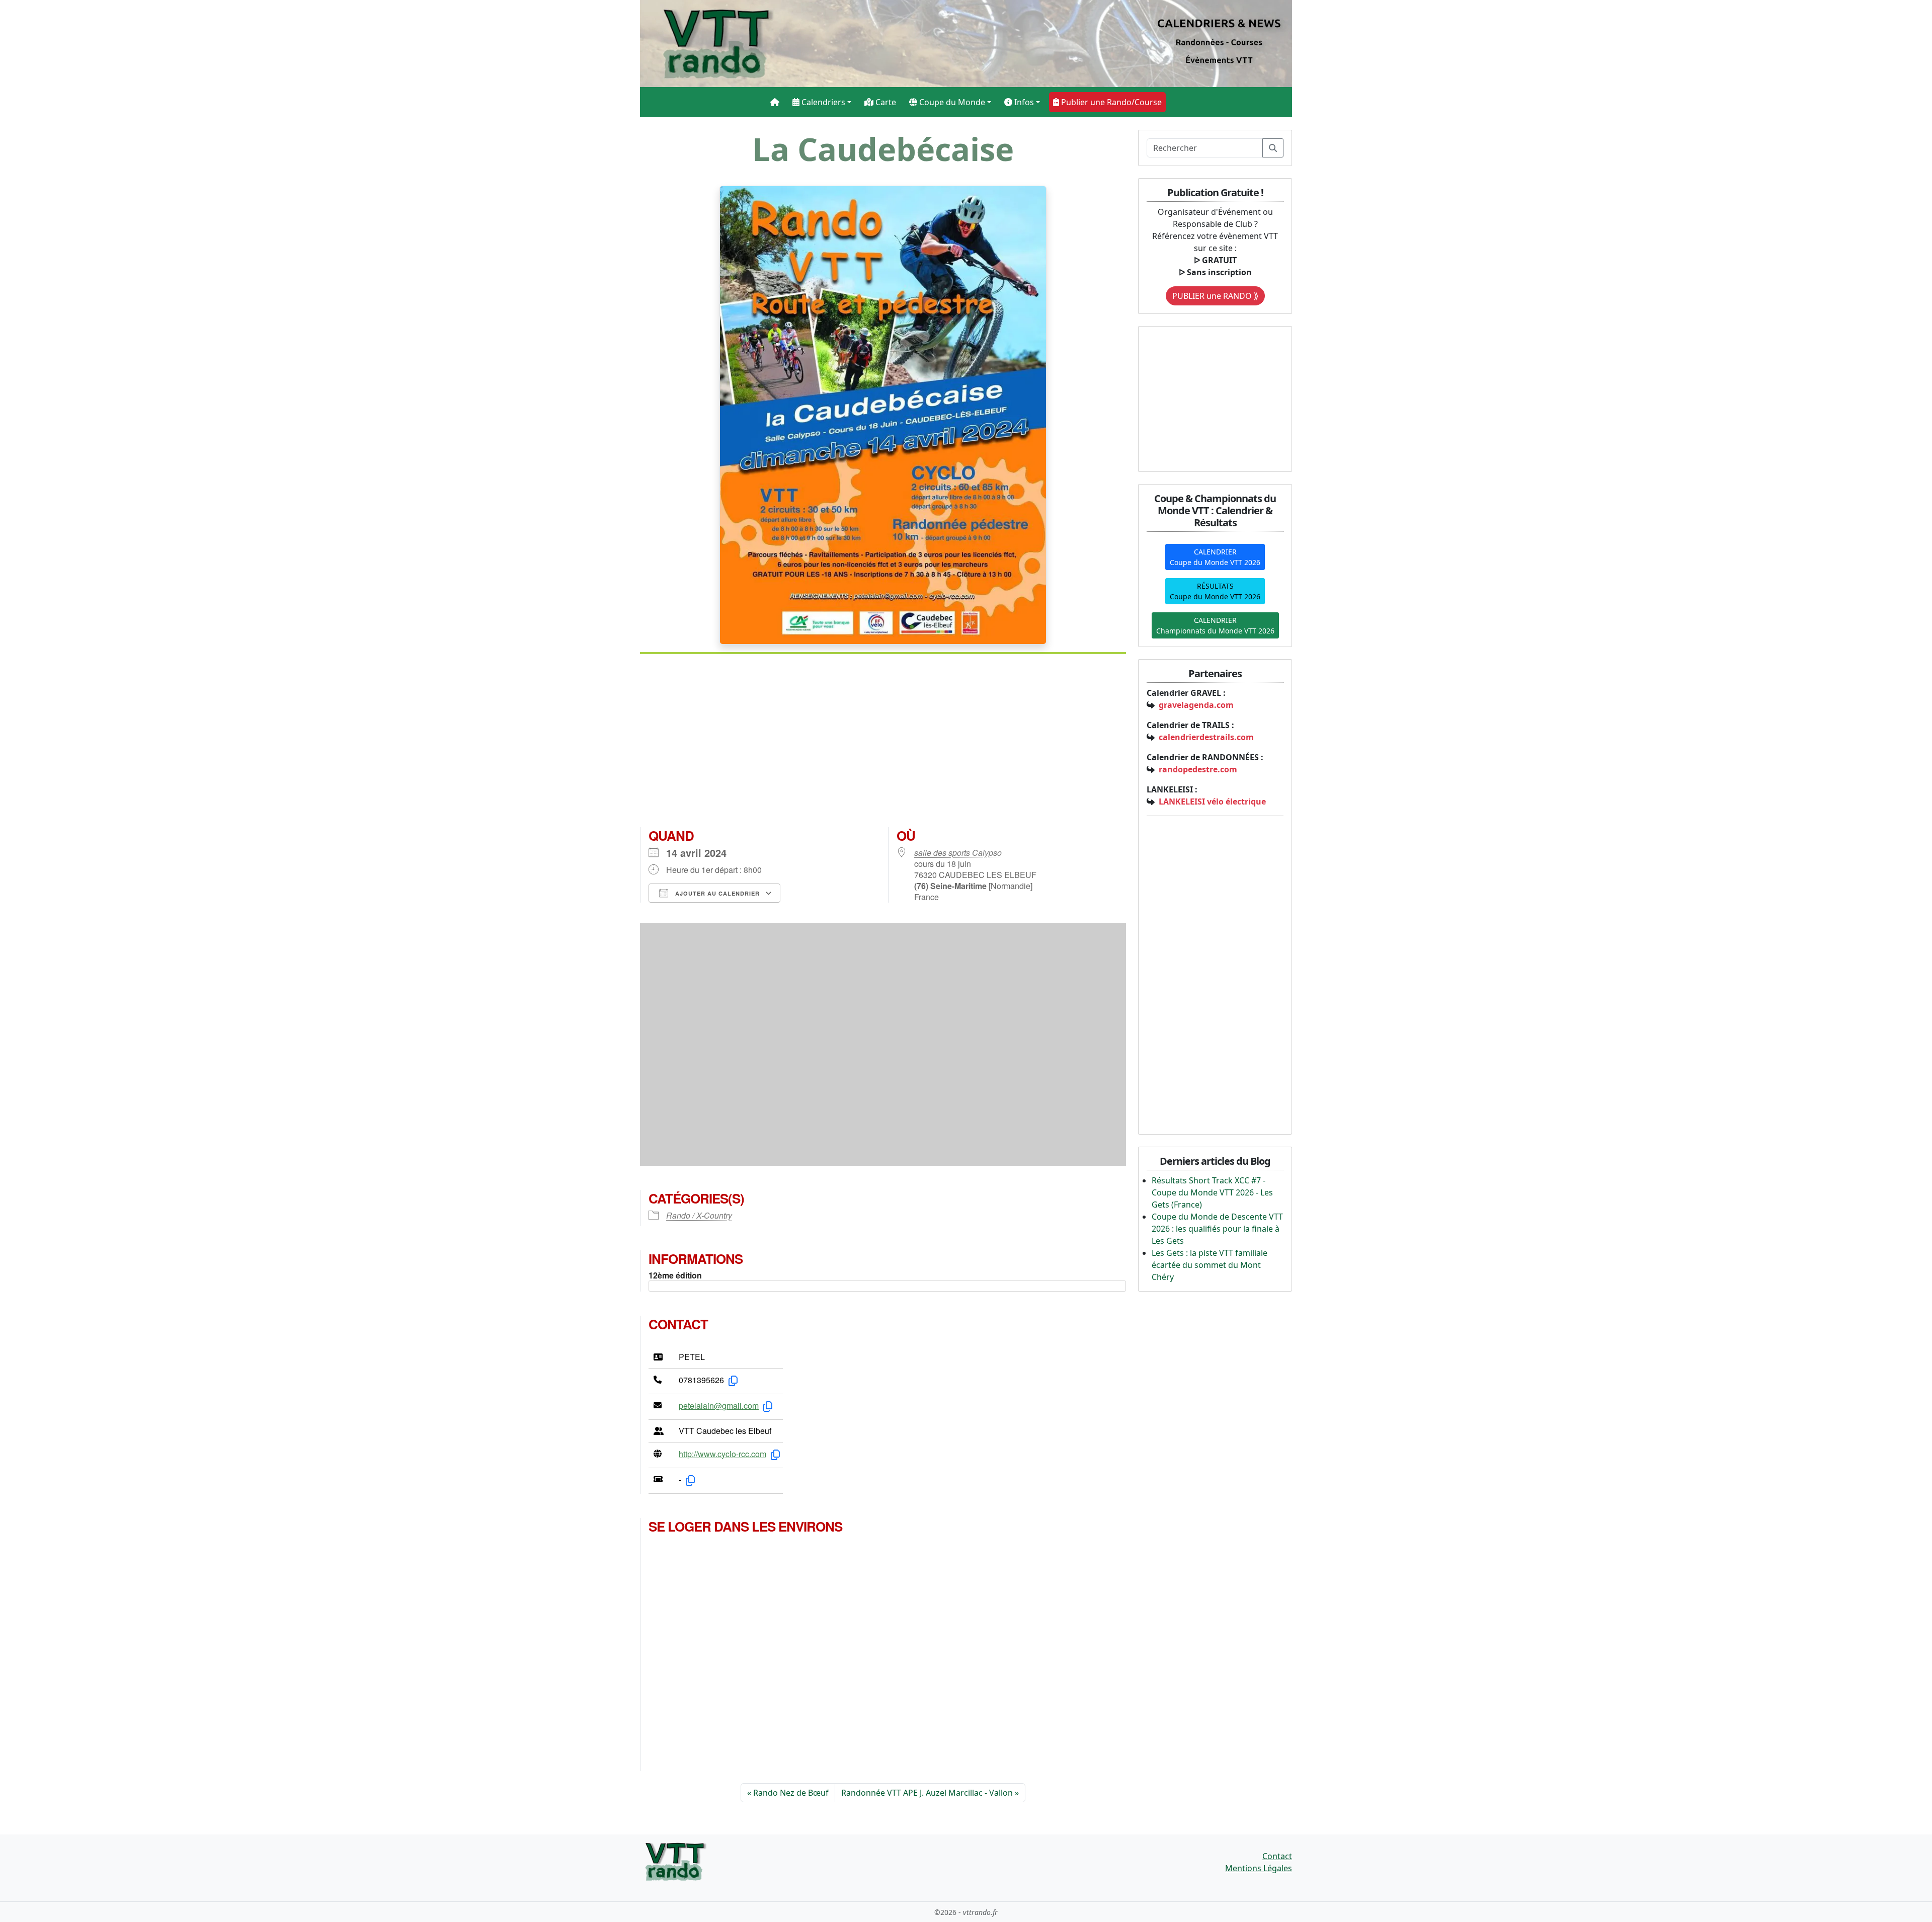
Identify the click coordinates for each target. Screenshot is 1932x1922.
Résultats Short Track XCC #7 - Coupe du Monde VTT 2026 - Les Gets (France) (1212, 1192)
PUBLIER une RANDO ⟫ (1215, 296)
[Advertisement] (883, 745)
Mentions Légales (1259, 1868)
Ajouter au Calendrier (716, 893)
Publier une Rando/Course (1110, 102)
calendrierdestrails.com (1206, 737)
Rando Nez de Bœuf (791, 1793)
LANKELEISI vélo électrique (1212, 802)
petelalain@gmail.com (719, 1406)
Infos (1023, 102)
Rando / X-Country (699, 1215)
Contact (1277, 1856)
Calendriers (822, 102)
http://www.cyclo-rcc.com (722, 1454)
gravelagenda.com (1196, 705)
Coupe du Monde (951, 102)
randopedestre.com (1198, 769)
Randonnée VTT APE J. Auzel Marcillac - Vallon (927, 1793)
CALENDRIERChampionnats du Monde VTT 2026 (1215, 625)
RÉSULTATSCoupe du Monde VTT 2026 (1215, 591)
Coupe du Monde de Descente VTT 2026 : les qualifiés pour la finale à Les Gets (1217, 1229)
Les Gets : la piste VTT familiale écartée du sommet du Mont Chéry (1210, 1265)
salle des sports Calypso (958, 853)
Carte (885, 102)
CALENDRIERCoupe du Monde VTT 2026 (1215, 557)
